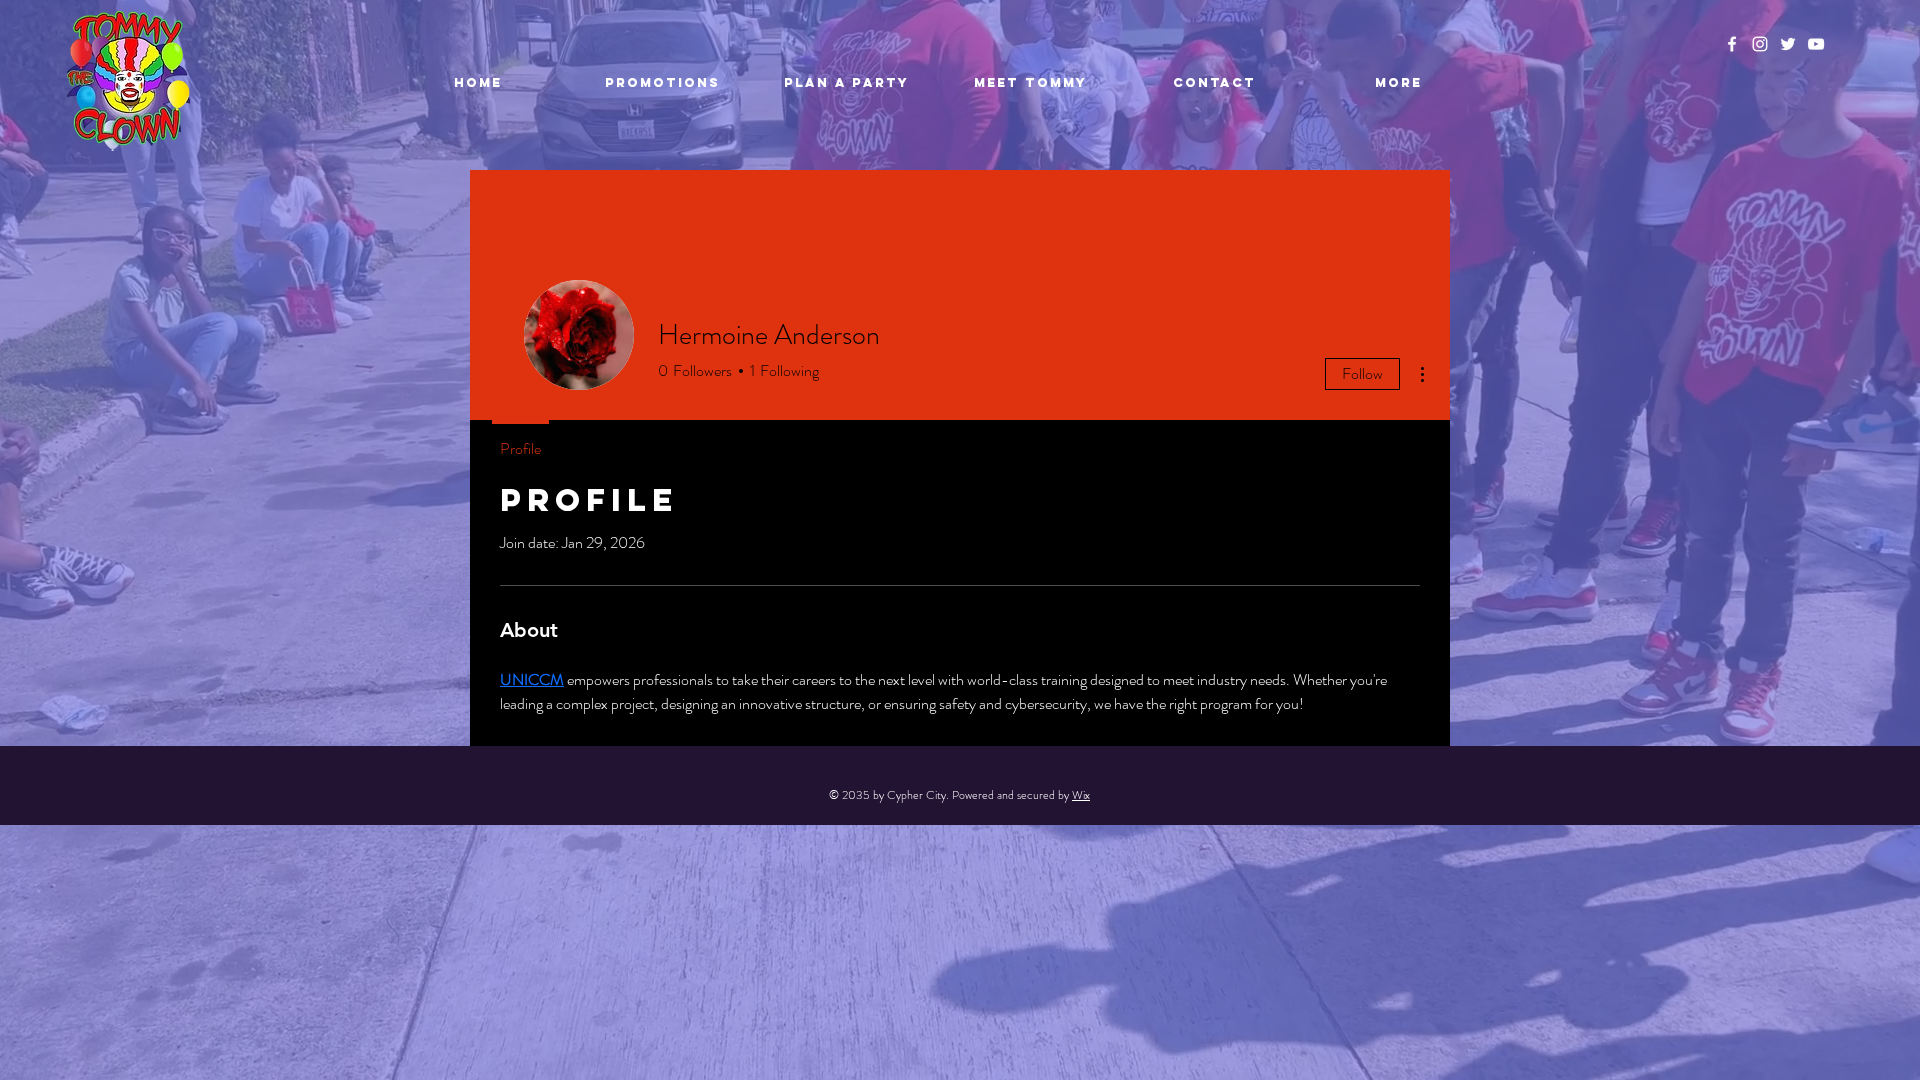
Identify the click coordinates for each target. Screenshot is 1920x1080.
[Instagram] (1760, 44)
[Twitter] (1788, 44)
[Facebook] (1732, 44)
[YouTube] (1816, 44)
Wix (1081, 795)
